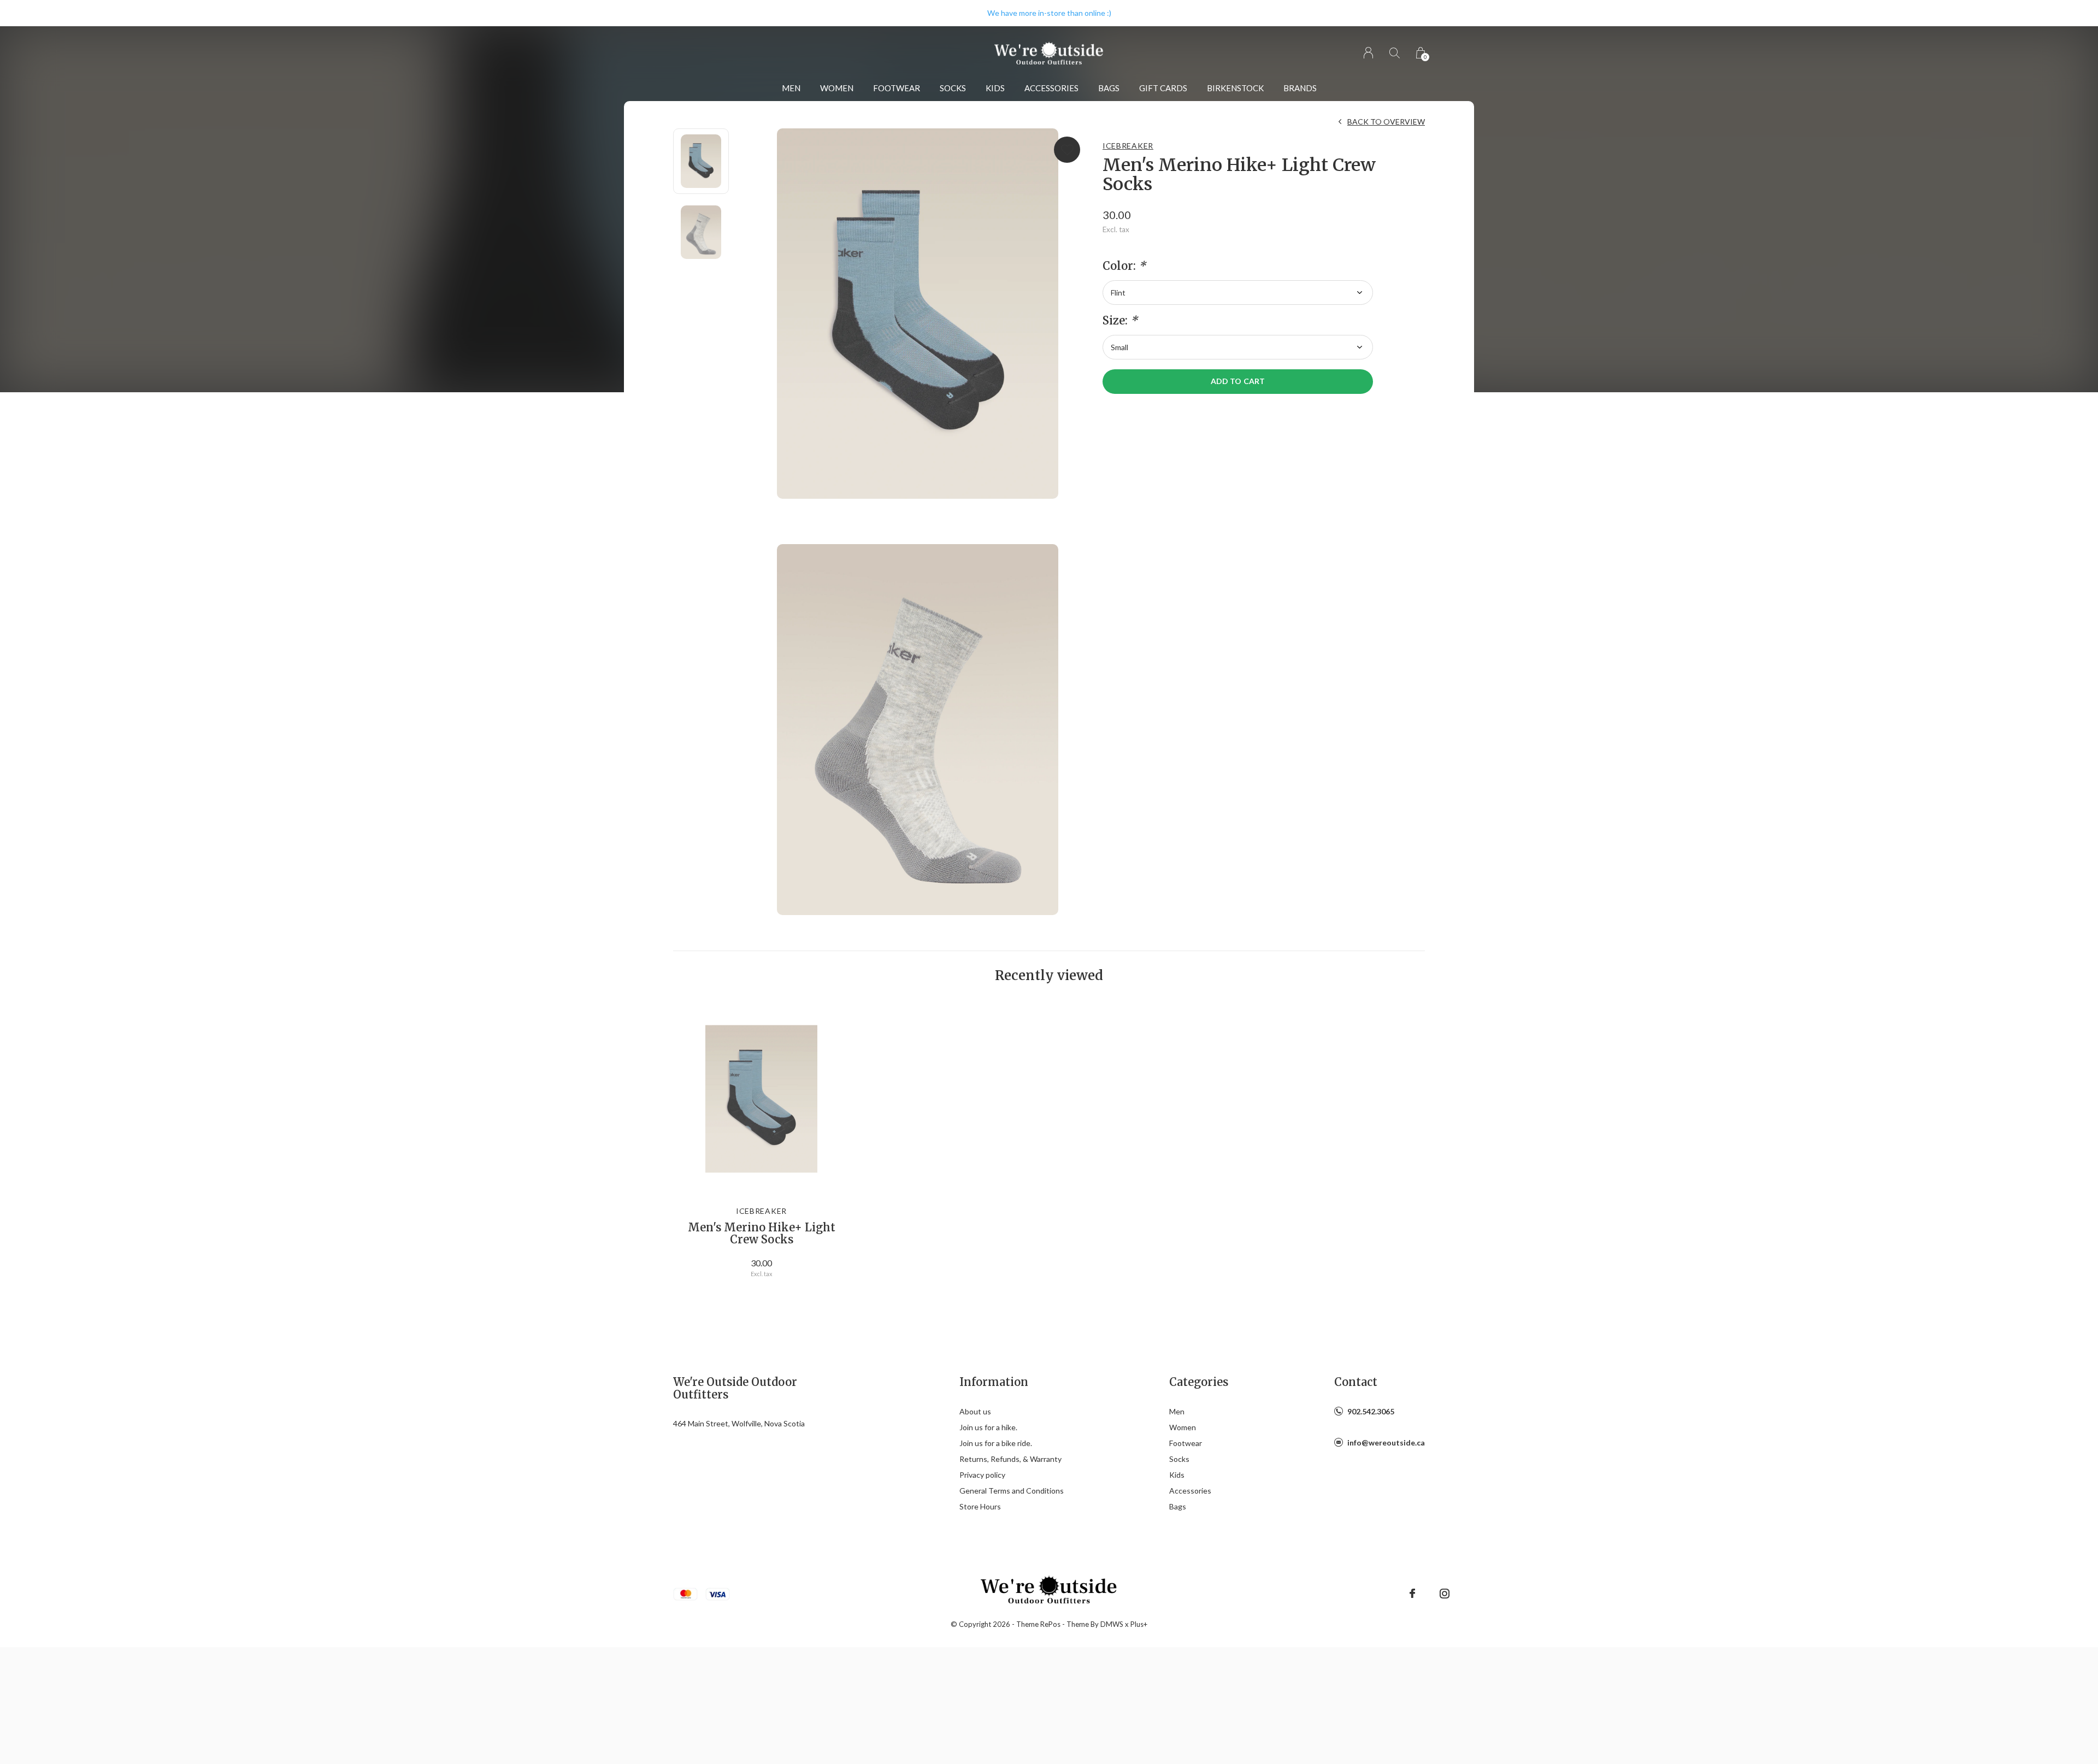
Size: (1120, 321)
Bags (1109, 88)
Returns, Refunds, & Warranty (1010, 1459)
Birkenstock (1235, 88)
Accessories (1051, 88)
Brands (1300, 88)
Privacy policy (982, 1475)
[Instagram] (1445, 1594)
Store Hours (980, 1506)
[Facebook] (1412, 1594)
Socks (953, 88)
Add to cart (1237, 381)
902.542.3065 (1371, 1411)
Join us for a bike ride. (996, 1443)
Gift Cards (1163, 88)
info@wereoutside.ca (1386, 1443)
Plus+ (1139, 1624)
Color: (1124, 266)
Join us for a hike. (988, 1427)
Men (791, 88)
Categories (1199, 1382)
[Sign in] (1368, 53)
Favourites (1067, 150)
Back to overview (1386, 122)
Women (837, 88)
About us (975, 1411)
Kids (995, 88)
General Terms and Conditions (1012, 1491)
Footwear (897, 88)
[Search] (1395, 53)
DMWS (1112, 1624)
